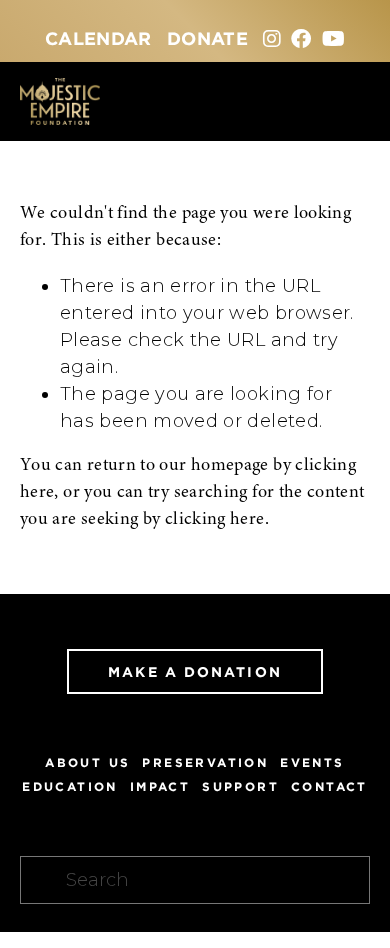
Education (70, 786)
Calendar (98, 38)
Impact (160, 786)
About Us (87, 762)
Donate (207, 38)
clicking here (215, 520)
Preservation (205, 762)
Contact (329, 786)
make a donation (195, 671)
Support (240, 786)
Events (312, 762)
